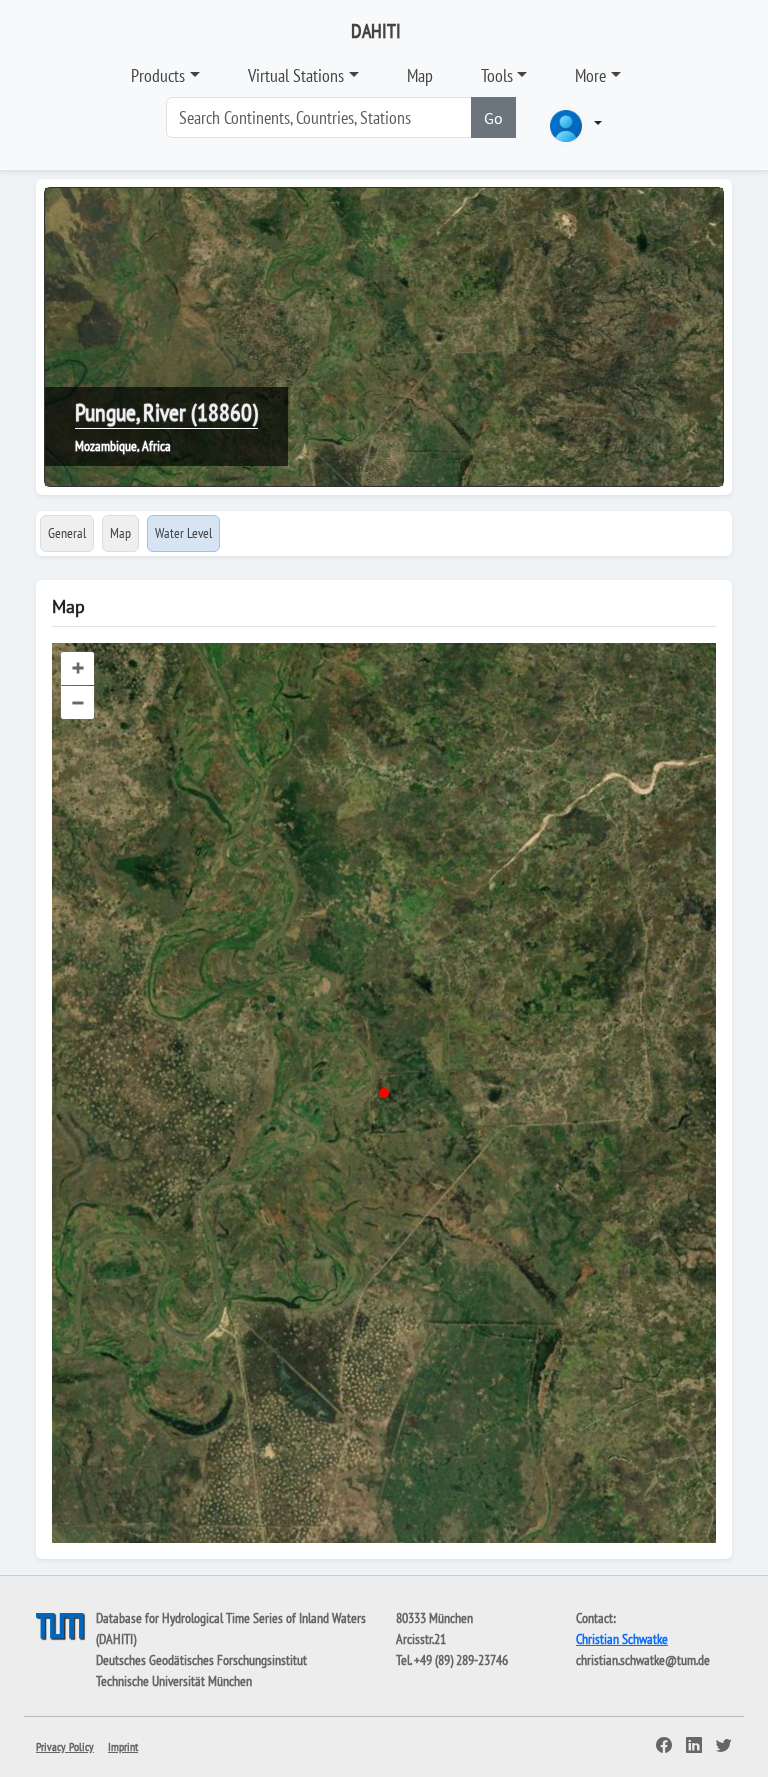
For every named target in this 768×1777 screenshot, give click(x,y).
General (67, 533)
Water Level (183, 533)
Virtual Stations (296, 75)
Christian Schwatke (622, 1639)
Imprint (123, 1746)
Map (420, 75)
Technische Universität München (174, 1681)
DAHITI (376, 31)
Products (158, 75)
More (590, 75)
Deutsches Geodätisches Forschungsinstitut (201, 1660)
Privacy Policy (65, 1746)
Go (493, 118)
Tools (497, 75)
